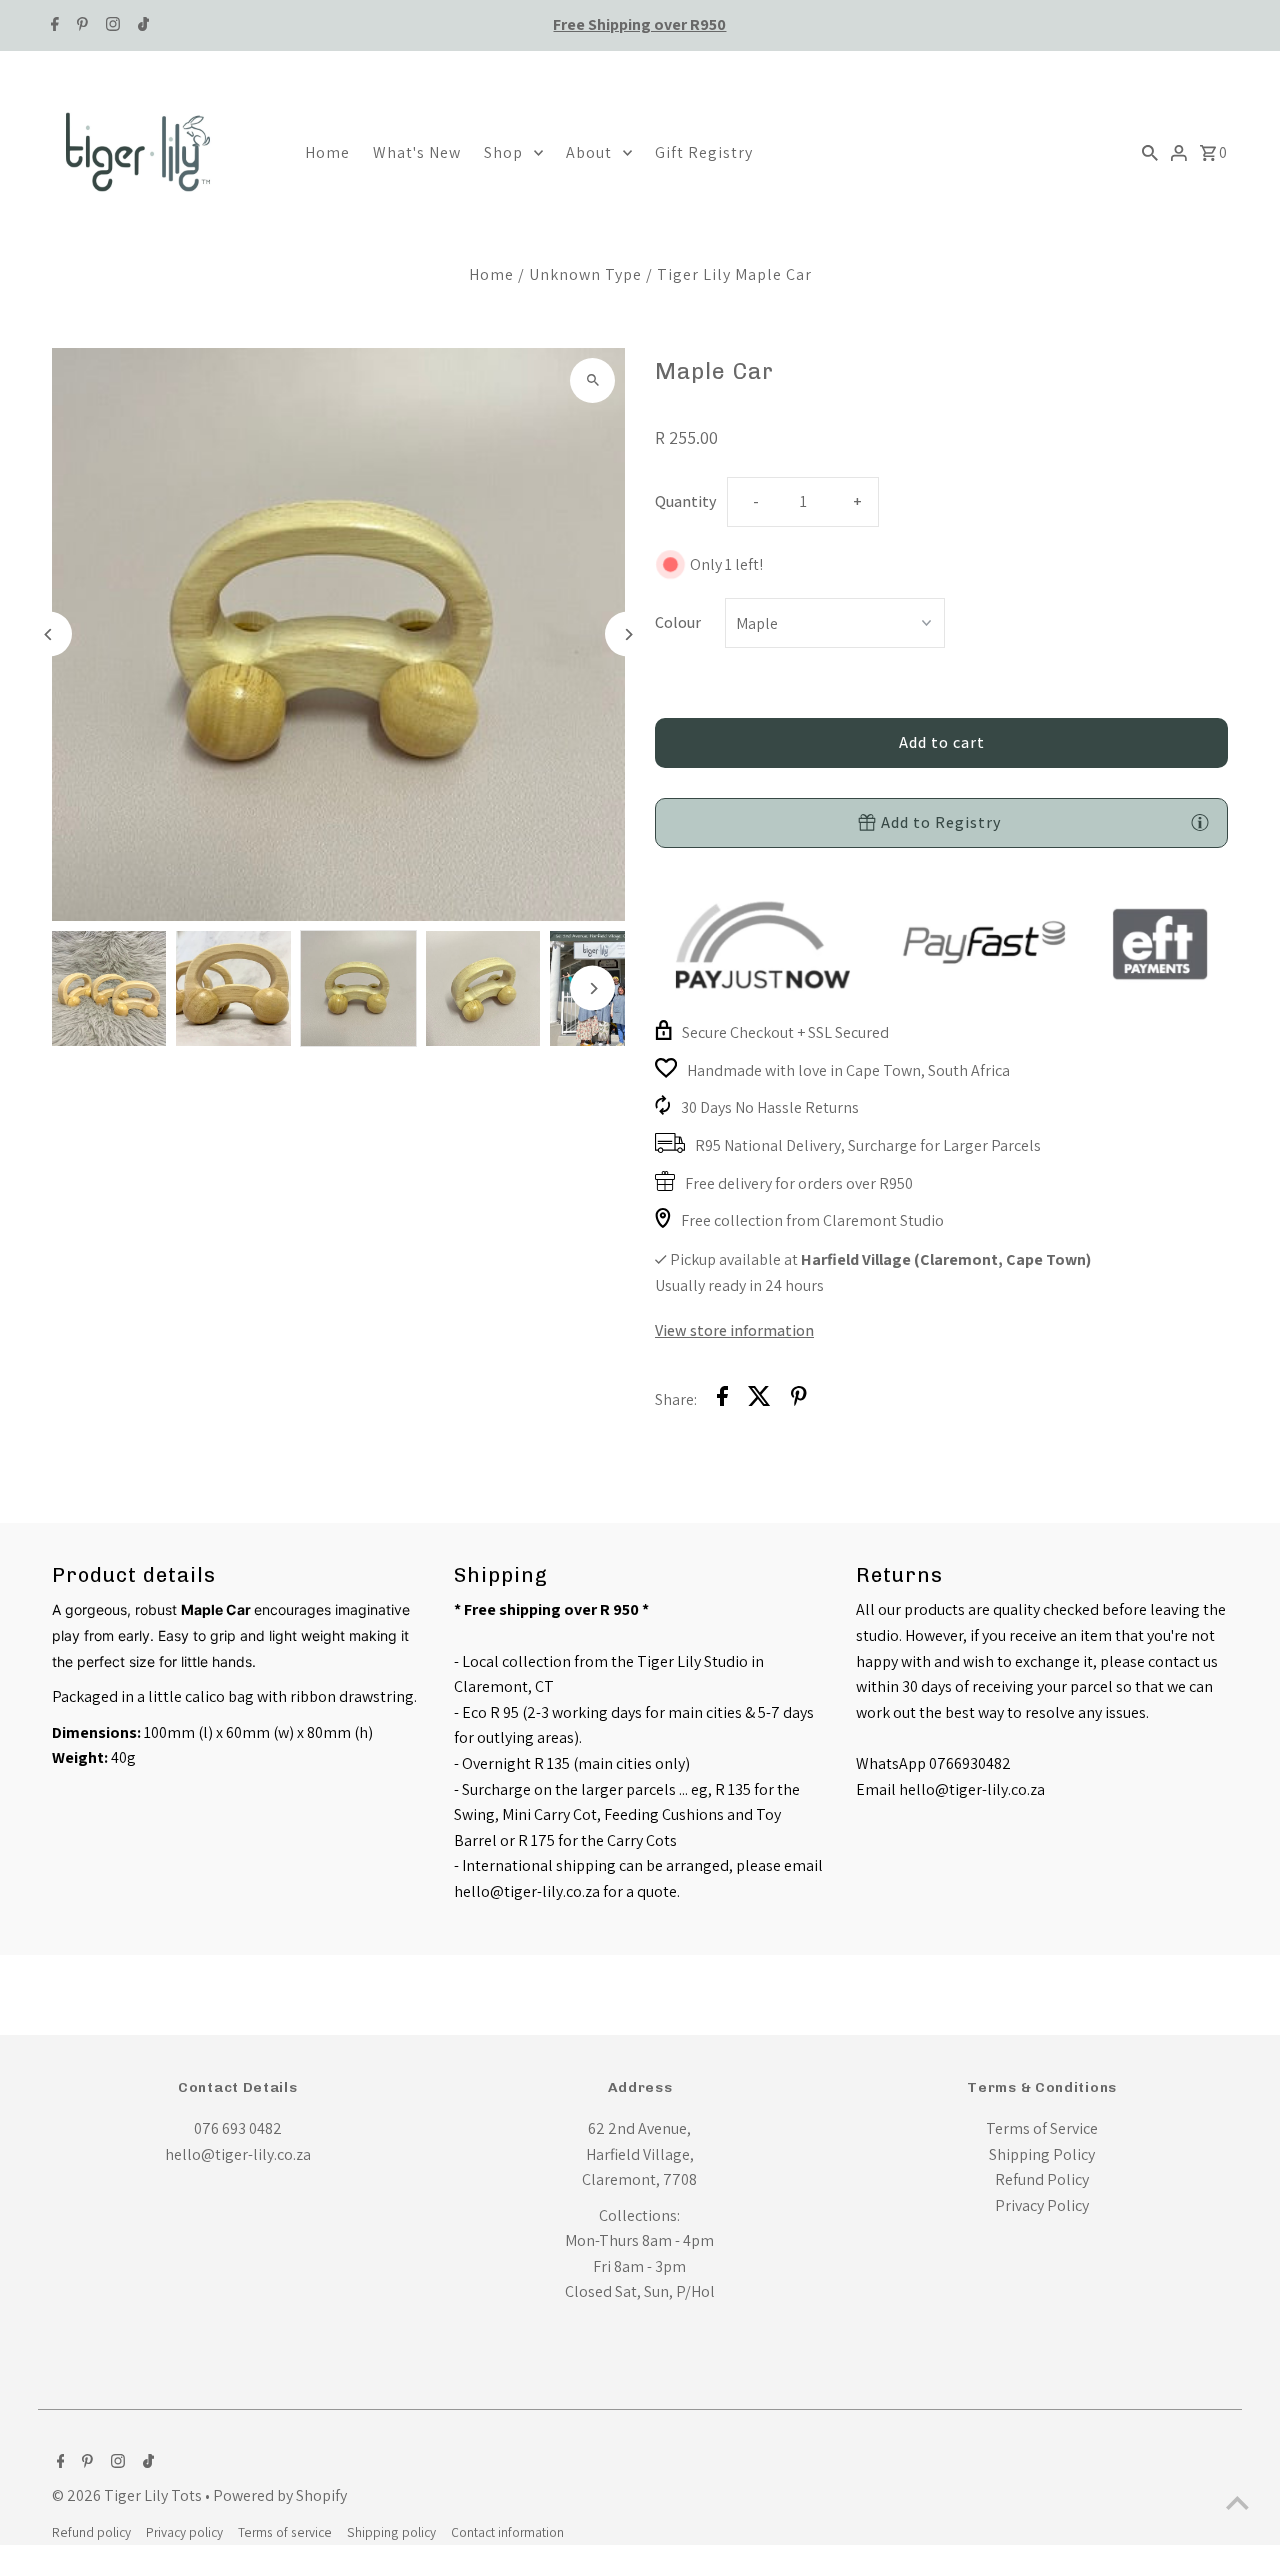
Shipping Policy (1042, 2154)
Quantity (686, 501)
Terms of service (285, 2532)
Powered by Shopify (280, 2495)
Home (491, 274)
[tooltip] (1200, 822)
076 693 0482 (238, 2128)
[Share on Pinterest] (799, 1400)
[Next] (627, 634)
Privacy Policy (1042, 2205)
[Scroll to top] (1237, 2502)
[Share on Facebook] (722, 1400)
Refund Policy (1042, 2179)
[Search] (1150, 152)
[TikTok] (141, 26)
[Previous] (49, 634)
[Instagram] (110, 26)
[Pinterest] (80, 26)
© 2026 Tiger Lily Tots (128, 2495)
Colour (678, 622)
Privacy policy (184, 2532)
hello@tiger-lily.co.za (238, 2154)
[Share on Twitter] (759, 1400)
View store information (734, 1330)
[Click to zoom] (592, 380)
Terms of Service (1042, 2128)
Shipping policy (391, 2532)
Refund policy (91, 2532)
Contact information (507, 2532)
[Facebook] (52, 26)
